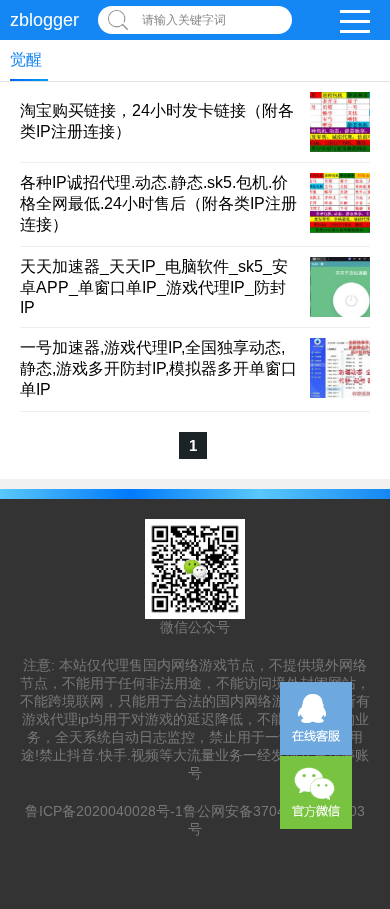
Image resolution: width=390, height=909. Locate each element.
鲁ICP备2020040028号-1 (104, 811)
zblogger (44, 20)
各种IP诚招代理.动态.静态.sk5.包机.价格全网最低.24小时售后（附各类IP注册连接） (158, 203)
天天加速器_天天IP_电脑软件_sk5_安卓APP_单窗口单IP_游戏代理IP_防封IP (154, 287)
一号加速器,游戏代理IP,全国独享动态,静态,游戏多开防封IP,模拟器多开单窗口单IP (158, 368)
